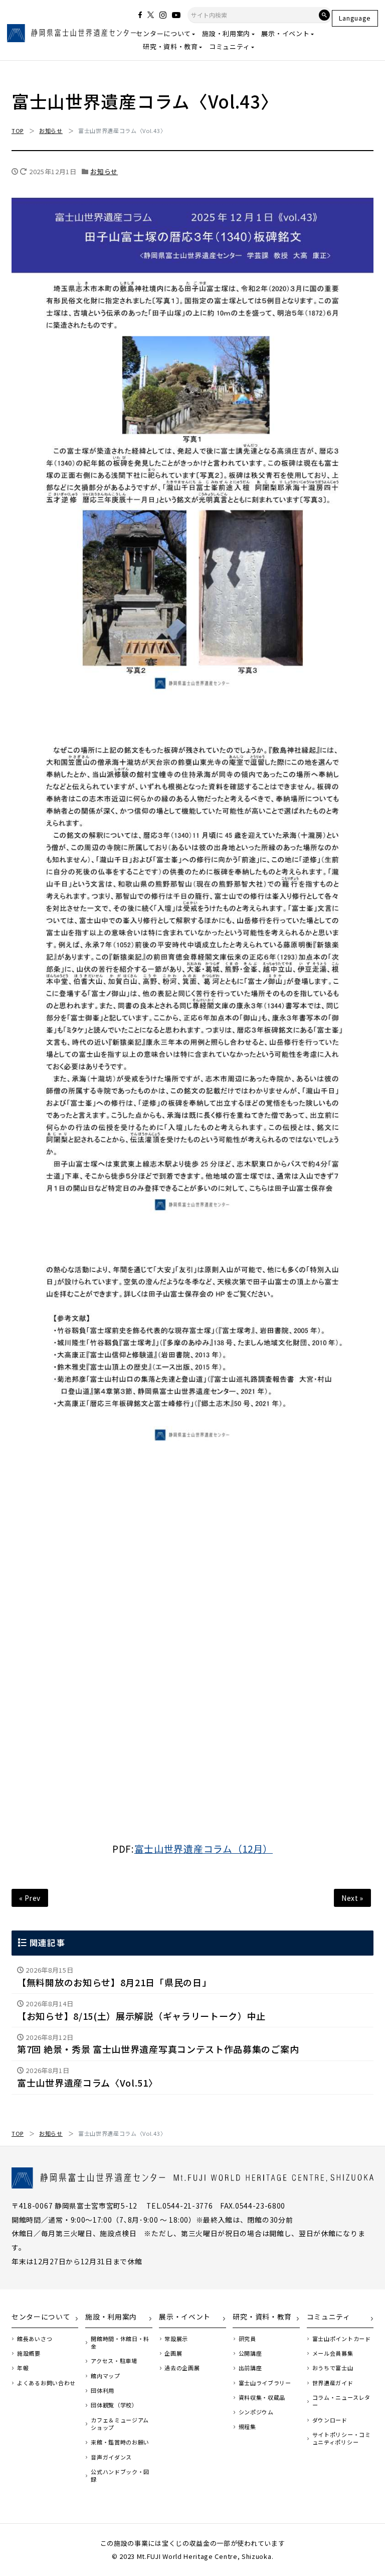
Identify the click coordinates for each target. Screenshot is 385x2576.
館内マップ (105, 2376)
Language (355, 18)
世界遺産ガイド (333, 2383)
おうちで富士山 (333, 2368)
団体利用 (103, 2391)
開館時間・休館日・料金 (120, 2343)
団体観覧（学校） (114, 2405)
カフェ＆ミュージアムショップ (120, 2424)
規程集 (247, 2427)
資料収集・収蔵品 (262, 2398)
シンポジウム (256, 2412)
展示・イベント (285, 33)
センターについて (163, 33)
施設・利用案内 (226, 33)
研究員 (247, 2339)
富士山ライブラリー (265, 2383)
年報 (23, 2368)
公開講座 (250, 2353)
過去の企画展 (182, 2368)
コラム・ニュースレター (341, 2401)
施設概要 (29, 2353)
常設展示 (176, 2339)
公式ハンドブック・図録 (120, 2476)
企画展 (173, 2353)
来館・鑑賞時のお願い (120, 2442)
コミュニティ (229, 46)
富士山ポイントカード (342, 2339)
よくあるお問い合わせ (46, 2383)
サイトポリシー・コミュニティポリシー (342, 2438)
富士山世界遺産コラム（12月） (204, 1848)
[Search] (324, 15)
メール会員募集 (333, 2353)
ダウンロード (330, 2420)
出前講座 (250, 2368)
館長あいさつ (35, 2339)
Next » (352, 1898)
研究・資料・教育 (170, 46)
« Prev (30, 1898)
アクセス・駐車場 (114, 2361)
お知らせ (104, 171)
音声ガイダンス (111, 2457)
